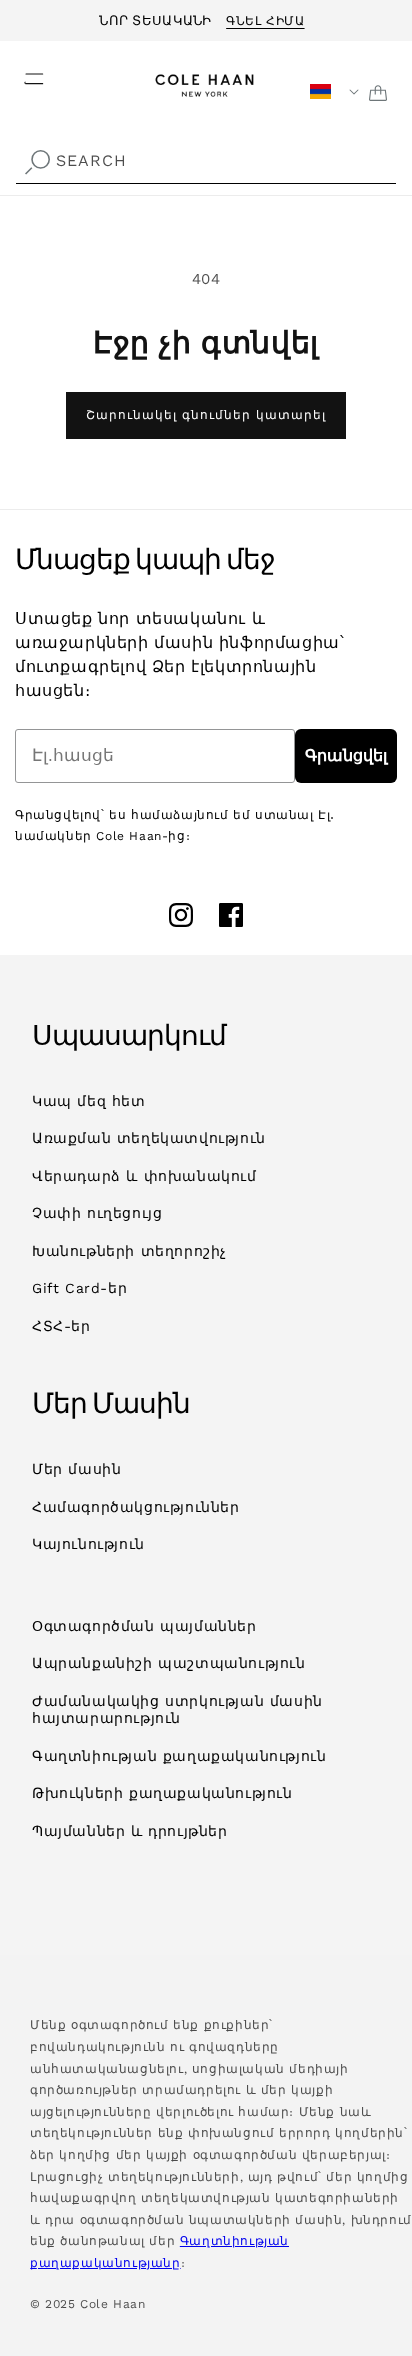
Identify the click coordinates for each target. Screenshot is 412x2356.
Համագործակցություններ (136, 1507)
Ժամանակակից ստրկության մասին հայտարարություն (177, 1710)
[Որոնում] (37, 163)
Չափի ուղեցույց (97, 1213)
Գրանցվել (346, 755)
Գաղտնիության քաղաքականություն (179, 1756)
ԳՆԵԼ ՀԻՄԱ (265, 18)
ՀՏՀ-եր (61, 1326)
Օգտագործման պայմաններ (144, 1626)
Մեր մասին (76, 1469)
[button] (22, 73)
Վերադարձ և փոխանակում (144, 1176)
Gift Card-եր (79, 1288)
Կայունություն (88, 1544)
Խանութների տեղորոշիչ (129, 1251)
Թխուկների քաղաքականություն (162, 1793)
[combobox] (206, 161)
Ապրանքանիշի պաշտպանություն (169, 1663)
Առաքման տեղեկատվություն (149, 1138)
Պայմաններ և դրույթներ (130, 1831)
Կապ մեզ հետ (89, 1101)
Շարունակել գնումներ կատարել (206, 415)
